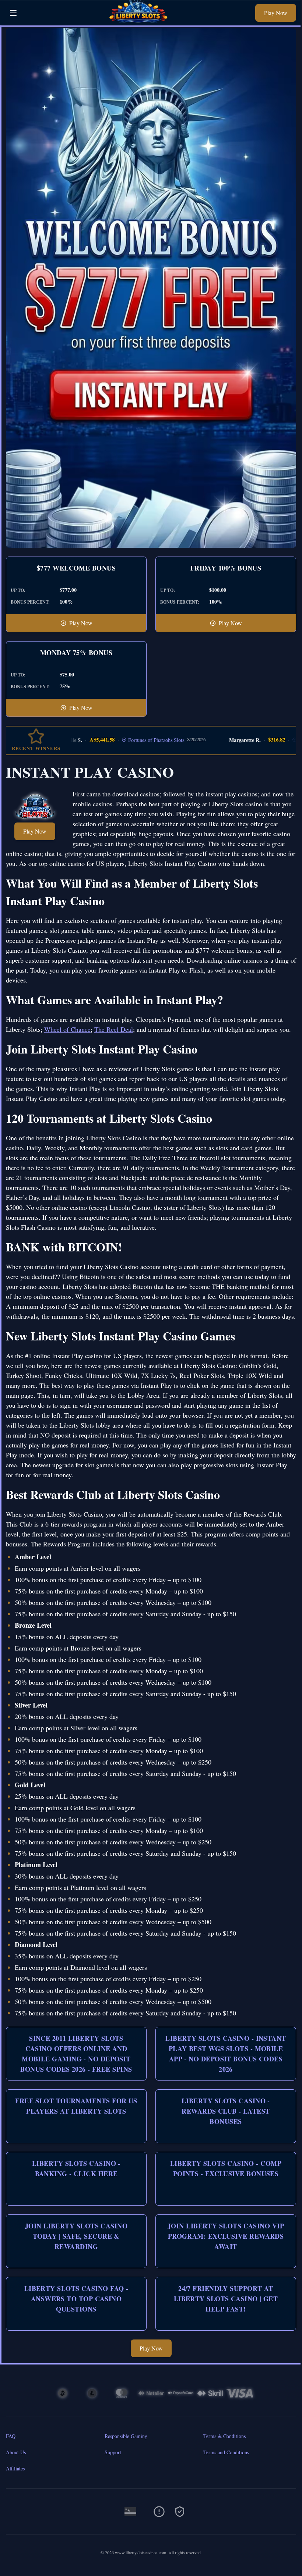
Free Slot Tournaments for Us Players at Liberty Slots (76, 2106)
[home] (138, 20)
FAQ (11, 2436)
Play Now (276, 13)
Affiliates (15, 2468)
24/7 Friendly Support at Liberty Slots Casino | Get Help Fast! (226, 2299)
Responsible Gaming (126, 2436)
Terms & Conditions (224, 2436)
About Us (16, 2452)
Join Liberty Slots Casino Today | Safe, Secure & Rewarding (76, 2236)
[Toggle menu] (13, 13)
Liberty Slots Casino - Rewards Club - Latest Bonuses (226, 2111)
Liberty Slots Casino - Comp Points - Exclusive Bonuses (226, 2168)
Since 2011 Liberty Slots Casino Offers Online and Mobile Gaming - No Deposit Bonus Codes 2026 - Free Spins (76, 2054)
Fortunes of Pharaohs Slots (130, 740)
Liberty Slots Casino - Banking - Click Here (76, 2168)
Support (113, 2452)
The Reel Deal (114, 1029)
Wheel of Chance (67, 1029)
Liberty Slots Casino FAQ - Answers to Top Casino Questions (76, 2299)
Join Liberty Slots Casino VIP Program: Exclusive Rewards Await (226, 2236)
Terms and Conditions (226, 2452)
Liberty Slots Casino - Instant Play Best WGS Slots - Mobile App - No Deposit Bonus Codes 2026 (226, 2054)
